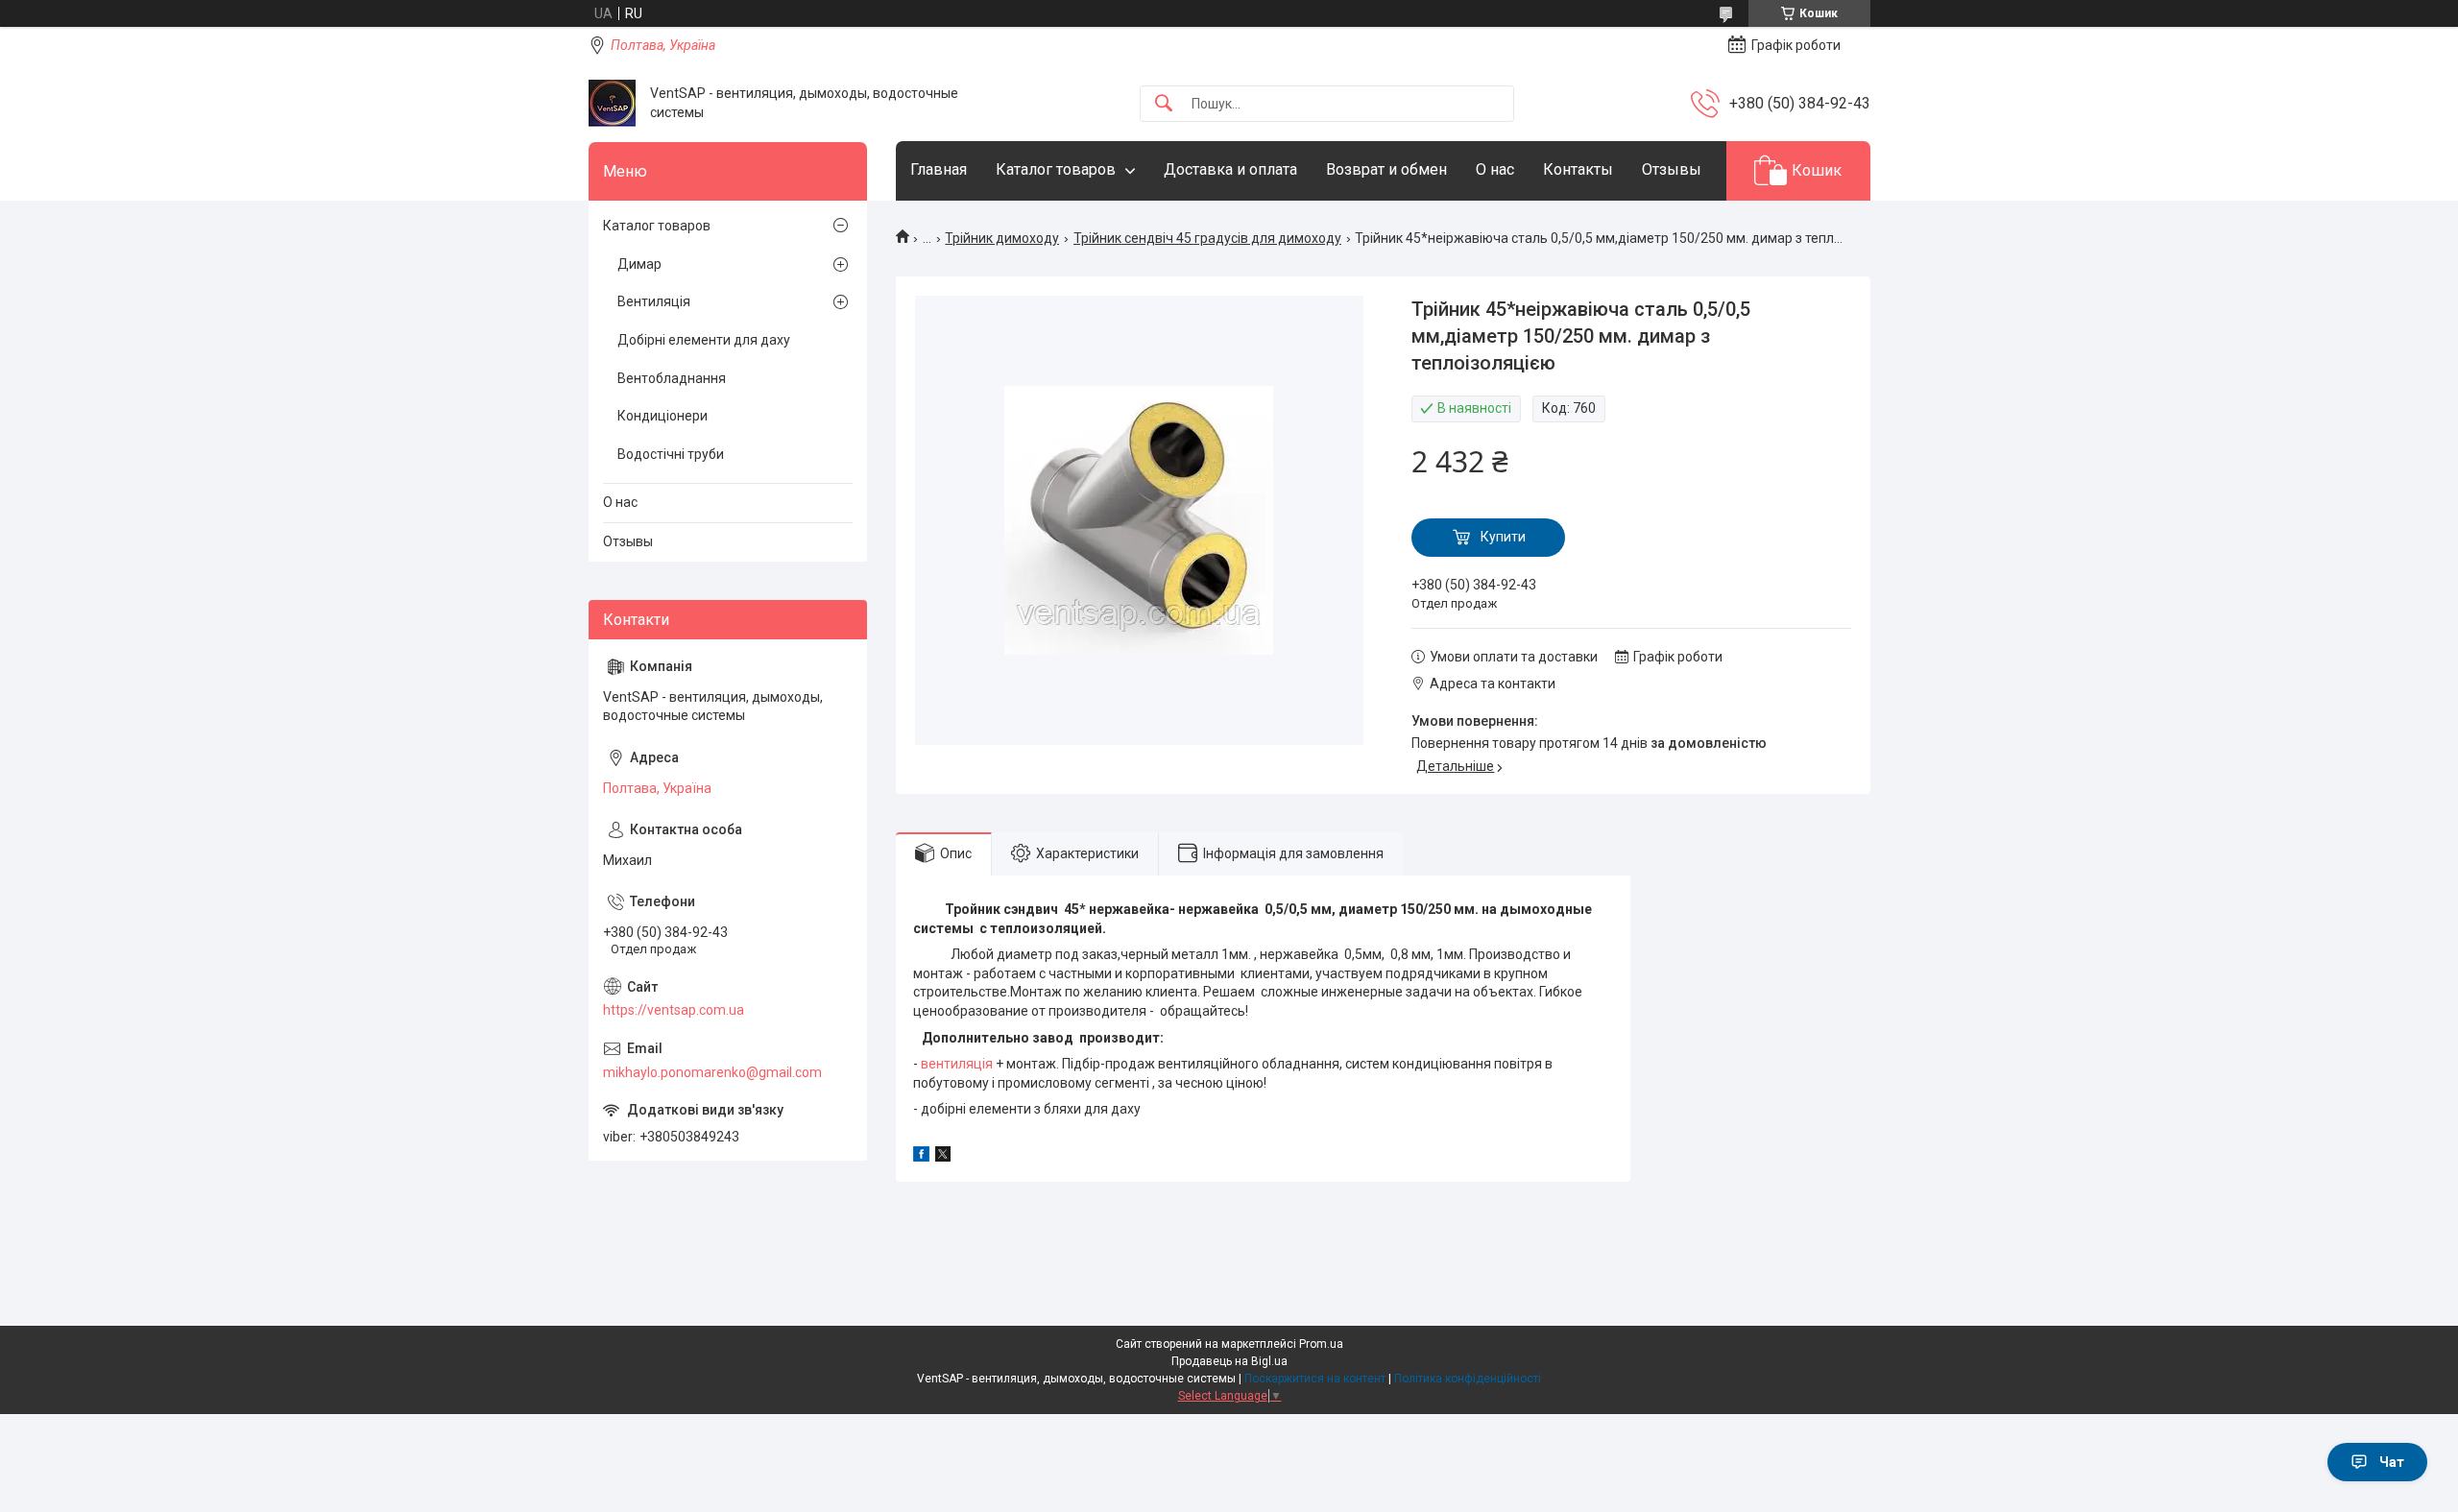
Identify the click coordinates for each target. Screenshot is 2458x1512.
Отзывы (1672, 169)
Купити (1503, 537)
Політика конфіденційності (1468, 1379)
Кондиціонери (663, 416)
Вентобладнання (672, 378)
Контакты (1578, 169)
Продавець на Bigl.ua (1229, 1361)
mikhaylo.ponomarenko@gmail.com (712, 1072)
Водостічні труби (671, 454)
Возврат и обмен (1386, 169)
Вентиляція (654, 301)
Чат (2392, 1462)
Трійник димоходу (1002, 238)
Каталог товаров (1056, 169)
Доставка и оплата (1230, 169)
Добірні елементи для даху (704, 340)
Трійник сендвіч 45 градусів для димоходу (1207, 238)
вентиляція (957, 1064)
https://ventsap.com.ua (674, 1010)
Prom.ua (1321, 1344)
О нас (1495, 169)
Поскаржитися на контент (1315, 1379)
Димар (639, 264)
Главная (939, 169)
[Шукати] (1164, 104)
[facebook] (921, 1157)
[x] (943, 1157)
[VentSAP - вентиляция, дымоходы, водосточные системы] (612, 103)
